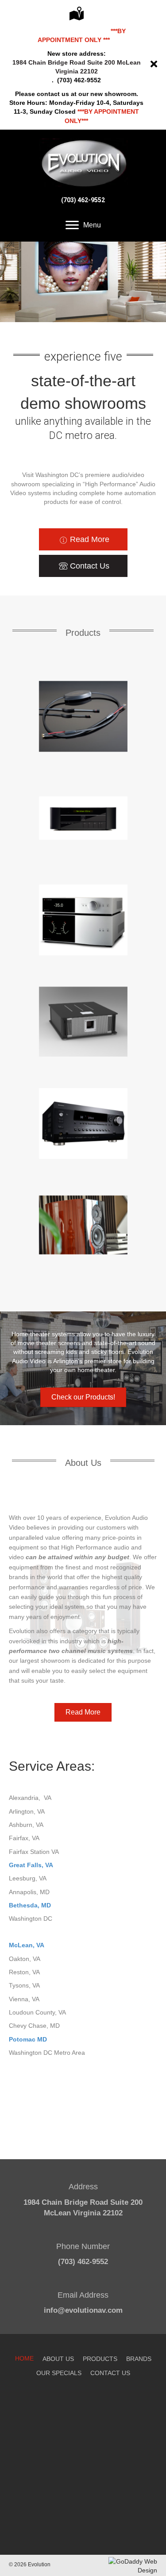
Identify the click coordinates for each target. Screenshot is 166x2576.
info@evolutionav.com (83, 2310)
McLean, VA (27, 1945)
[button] (83, 539)
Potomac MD (28, 2039)
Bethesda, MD (30, 1905)
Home (24, 2358)
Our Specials (59, 2373)
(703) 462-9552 (83, 200)
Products (100, 2359)
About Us (58, 2359)
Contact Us (110, 2373)
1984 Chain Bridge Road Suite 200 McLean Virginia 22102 (77, 67)
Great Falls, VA (31, 1865)
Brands (139, 2359)
